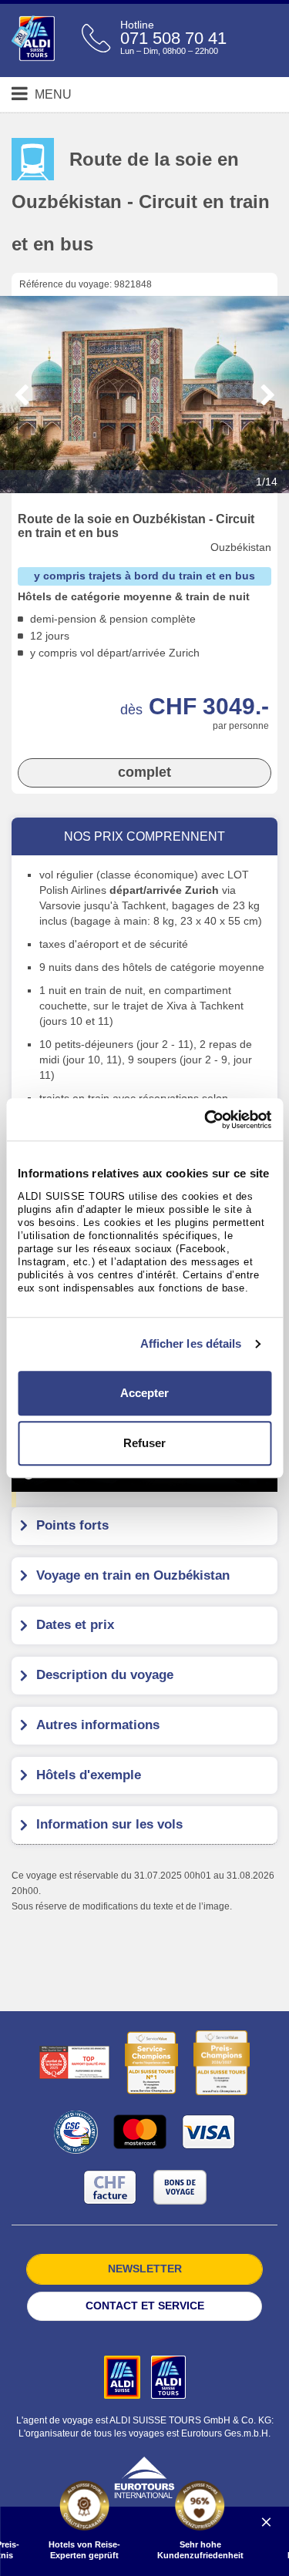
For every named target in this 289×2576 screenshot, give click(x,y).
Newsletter (145, 2269)
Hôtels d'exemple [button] (89, 1775)
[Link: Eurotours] (144, 2477)
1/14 (267, 482)
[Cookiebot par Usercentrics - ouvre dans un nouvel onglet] (206, 1120)
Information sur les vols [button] (109, 1824)
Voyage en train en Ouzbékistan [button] (133, 1575)
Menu (52, 94)
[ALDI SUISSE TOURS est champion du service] (151, 2063)
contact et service (145, 2306)
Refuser (144, 1443)
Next (268, 395)
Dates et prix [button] (75, 1625)
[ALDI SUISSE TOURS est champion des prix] (222, 2063)
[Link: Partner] (124, 2376)
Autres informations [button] (98, 1725)
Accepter (144, 1393)
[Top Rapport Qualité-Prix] (74, 2062)
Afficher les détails (191, 1343)
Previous (22, 395)
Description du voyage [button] (105, 1675)
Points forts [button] (72, 1525)
